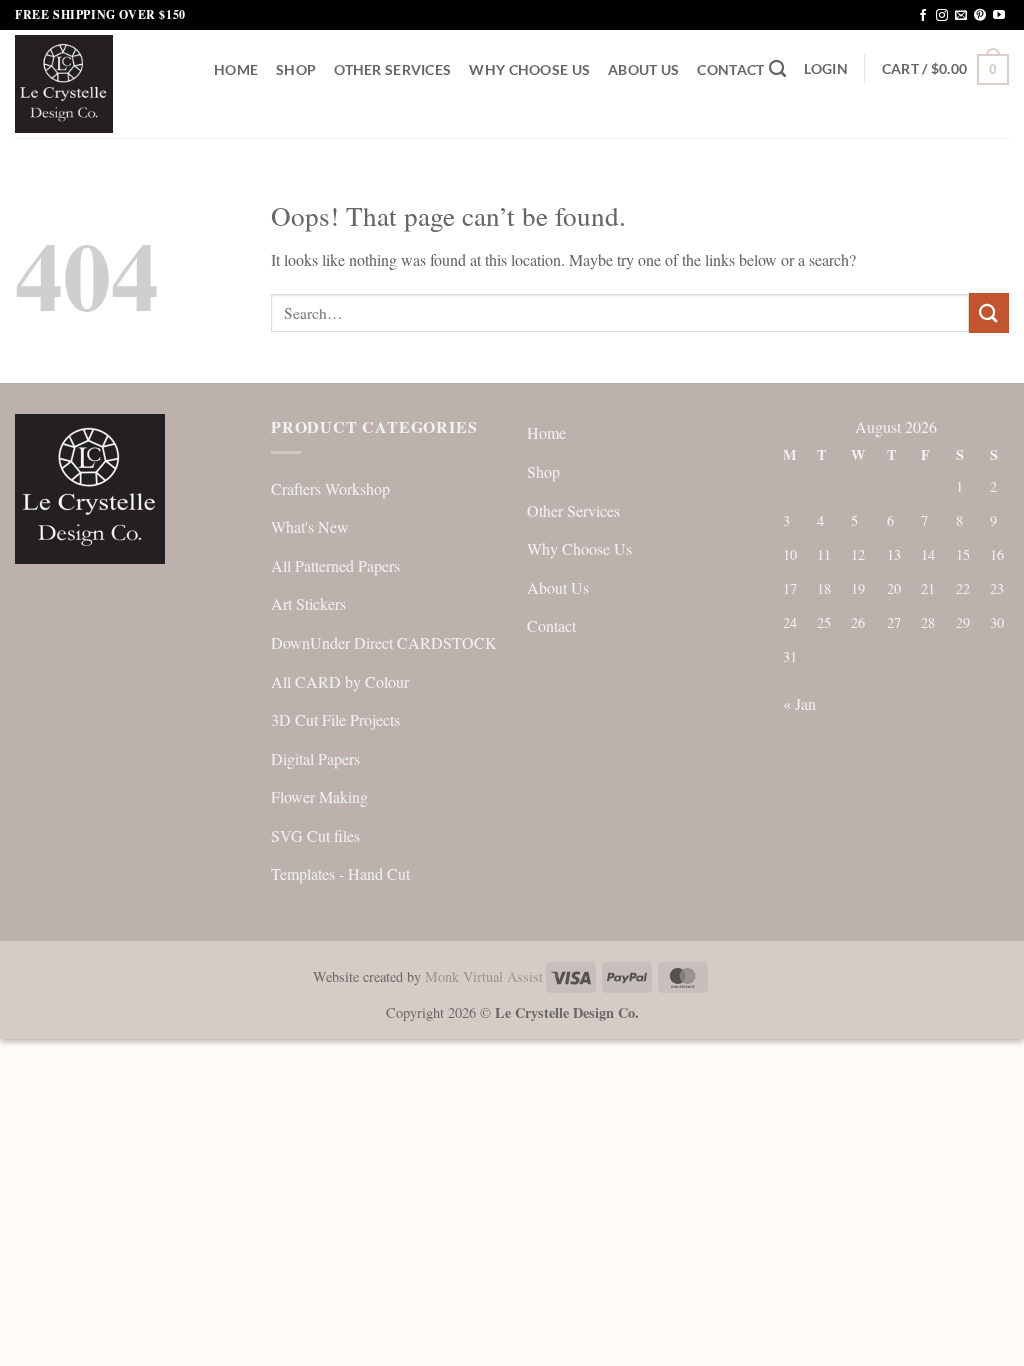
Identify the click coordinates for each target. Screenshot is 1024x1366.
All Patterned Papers (335, 565)
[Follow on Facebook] (923, 16)
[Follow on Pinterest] (980, 16)
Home (236, 69)
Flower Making (319, 796)
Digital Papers (315, 758)
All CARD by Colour (340, 681)
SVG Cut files (315, 835)
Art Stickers (308, 603)
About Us (643, 69)
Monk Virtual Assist (484, 976)
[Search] (777, 69)
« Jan (799, 703)
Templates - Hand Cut (340, 873)
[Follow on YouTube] (999, 16)
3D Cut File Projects (335, 719)
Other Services (392, 69)
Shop (296, 69)
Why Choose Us (529, 69)
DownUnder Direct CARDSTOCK (384, 642)
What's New (310, 526)
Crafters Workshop (330, 488)
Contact (730, 69)
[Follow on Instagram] (942, 16)
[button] (825, 69)
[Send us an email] (961, 16)
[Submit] (989, 312)
